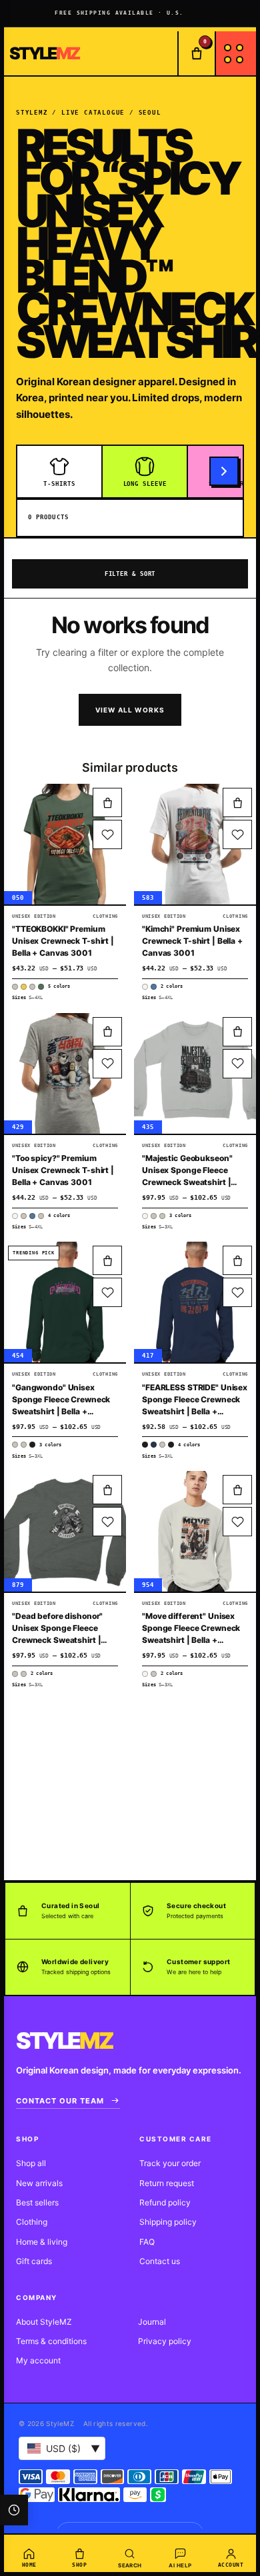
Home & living (42, 2242)
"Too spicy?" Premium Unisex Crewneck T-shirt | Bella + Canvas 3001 (63, 1170)
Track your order (170, 2163)
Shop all (31, 2163)
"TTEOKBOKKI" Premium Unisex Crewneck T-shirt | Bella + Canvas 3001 (63, 941)
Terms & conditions (51, 2341)
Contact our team (60, 2101)
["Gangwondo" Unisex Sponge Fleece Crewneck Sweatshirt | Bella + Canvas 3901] (65, 1302)
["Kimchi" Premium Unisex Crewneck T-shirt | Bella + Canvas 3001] (195, 844)
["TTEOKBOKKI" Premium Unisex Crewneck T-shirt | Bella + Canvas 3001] (65, 844)
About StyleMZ (44, 2322)
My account (38, 2360)
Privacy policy (165, 2341)
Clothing (32, 2222)
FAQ (147, 2242)
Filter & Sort (130, 574)
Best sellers (37, 2202)
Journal (152, 2322)
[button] (107, 802)
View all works (130, 710)
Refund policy (165, 2202)
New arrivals (39, 2183)
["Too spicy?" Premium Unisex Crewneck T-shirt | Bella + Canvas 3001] (65, 1073)
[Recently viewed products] (14, 2510)
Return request (167, 2183)
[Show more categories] (224, 471)
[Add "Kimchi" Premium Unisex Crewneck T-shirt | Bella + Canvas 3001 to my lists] (237, 834)
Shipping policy (168, 2222)
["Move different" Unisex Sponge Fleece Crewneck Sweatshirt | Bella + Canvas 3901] (195, 1531)
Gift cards (34, 2261)
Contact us (160, 2261)
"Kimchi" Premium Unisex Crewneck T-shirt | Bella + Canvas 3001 (192, 941)
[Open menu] (235, 53)
